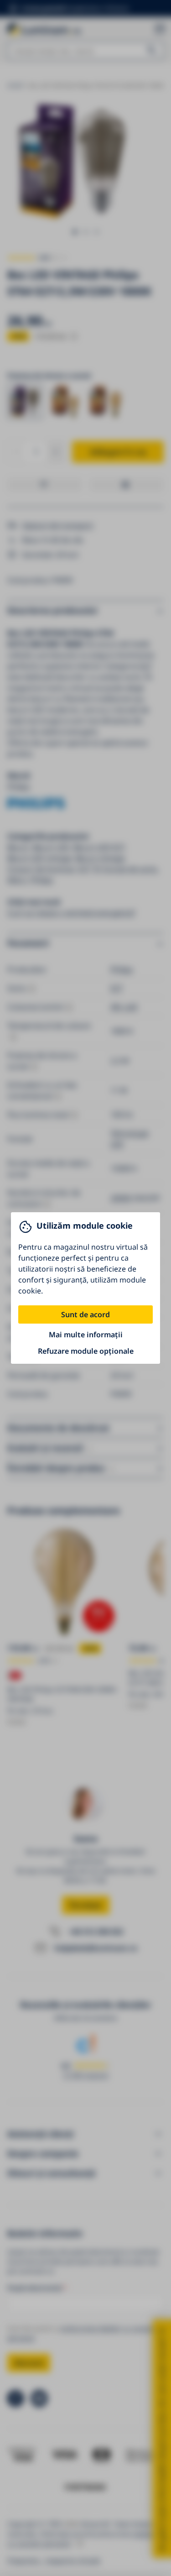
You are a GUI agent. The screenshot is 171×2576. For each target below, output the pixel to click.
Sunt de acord (85, 1314)
